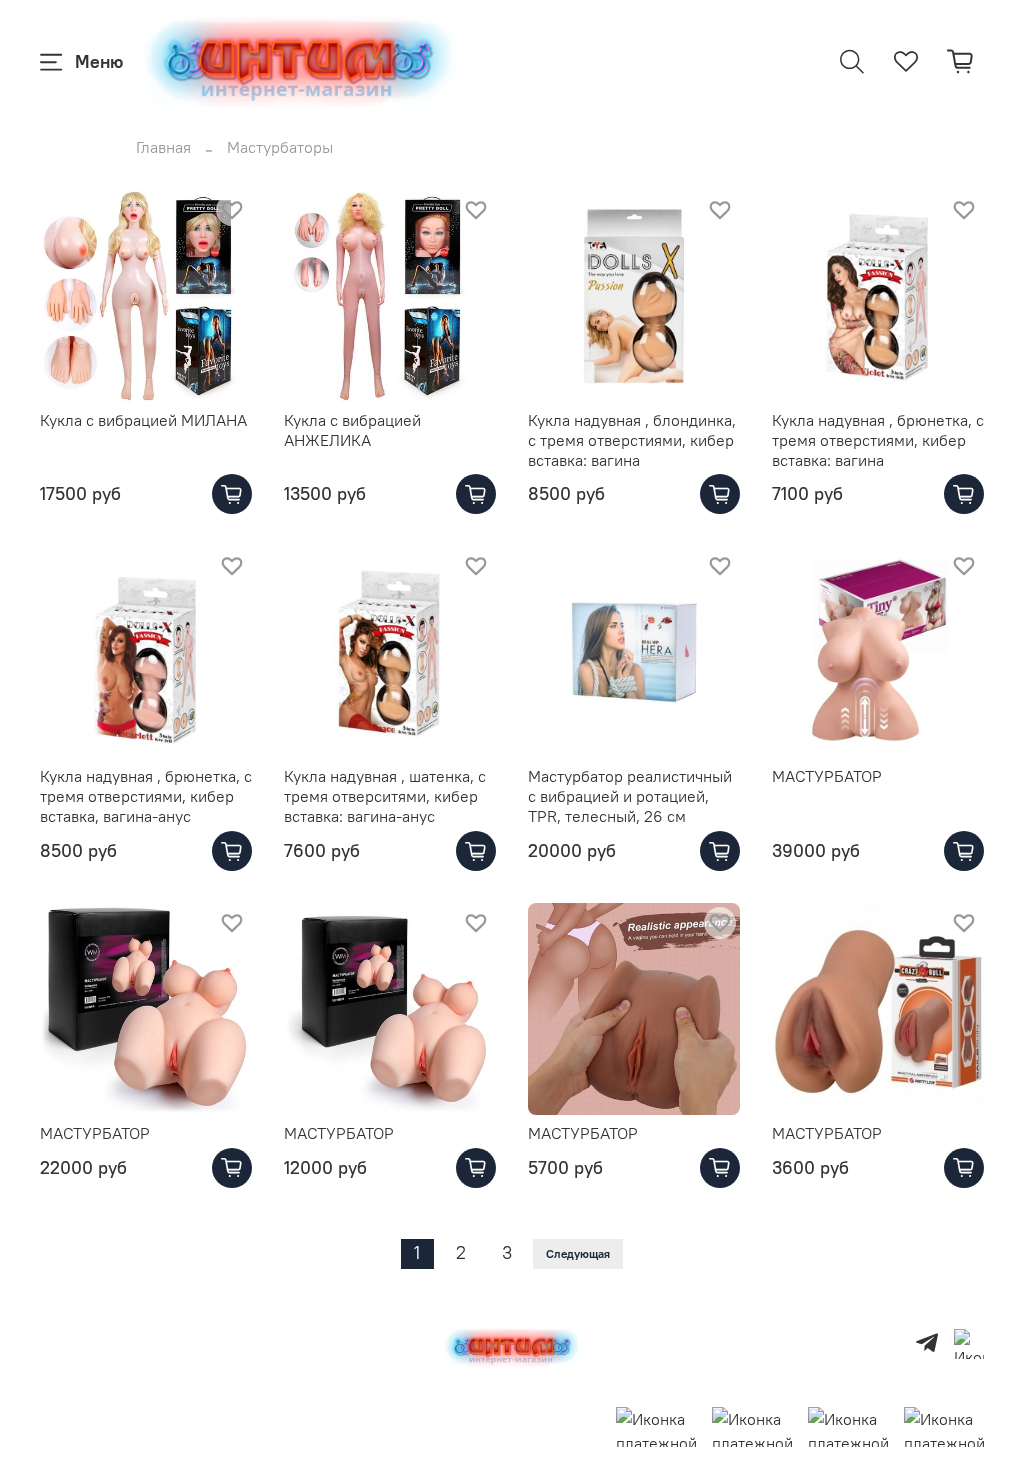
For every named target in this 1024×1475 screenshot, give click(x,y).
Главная (163, 147)
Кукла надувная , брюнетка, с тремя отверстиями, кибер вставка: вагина (878, 440)
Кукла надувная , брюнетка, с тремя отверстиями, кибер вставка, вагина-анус (146, 796)
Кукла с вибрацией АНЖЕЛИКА (352, 430)
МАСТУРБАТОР (827, 776)
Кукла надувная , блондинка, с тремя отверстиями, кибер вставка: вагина (632, 440)
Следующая (578, 1253)
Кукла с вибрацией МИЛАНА (143, 420)
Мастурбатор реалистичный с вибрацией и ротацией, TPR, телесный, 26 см (630, 796)
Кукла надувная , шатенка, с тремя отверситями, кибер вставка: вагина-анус (385, 796)
